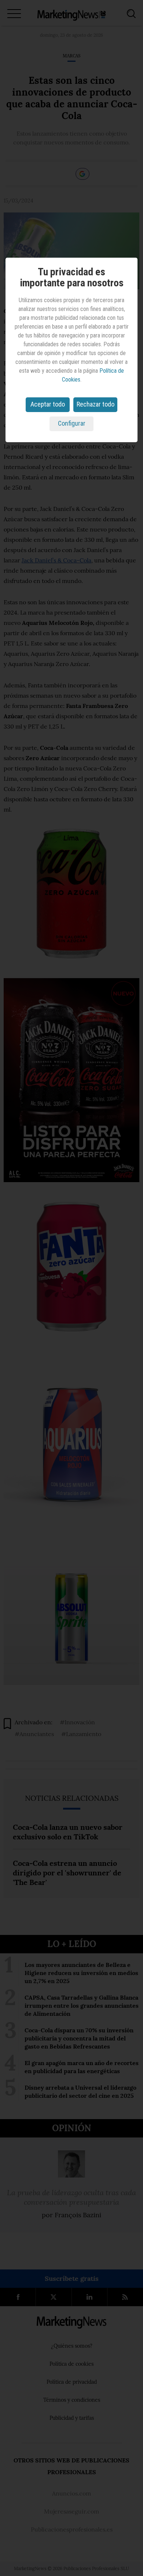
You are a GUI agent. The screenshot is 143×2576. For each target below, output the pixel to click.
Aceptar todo (48, 404)
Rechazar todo (96, 404)
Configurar (72, 423)
